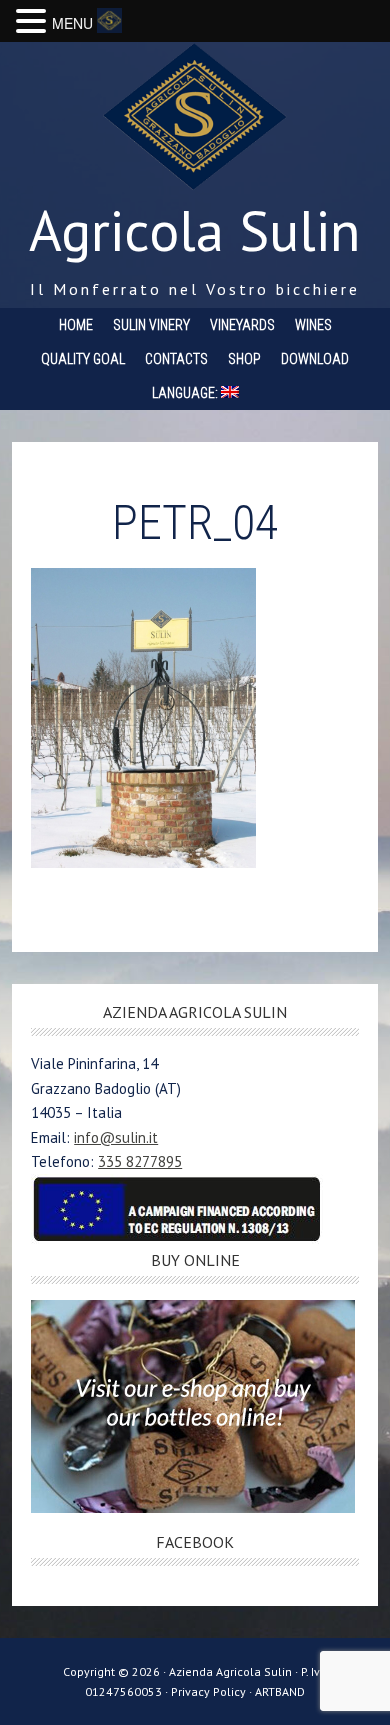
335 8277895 (140, 1161)
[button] (34, 22)
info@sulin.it (116, 1137)
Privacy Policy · (213, 1691)
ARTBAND (280, 1691)
